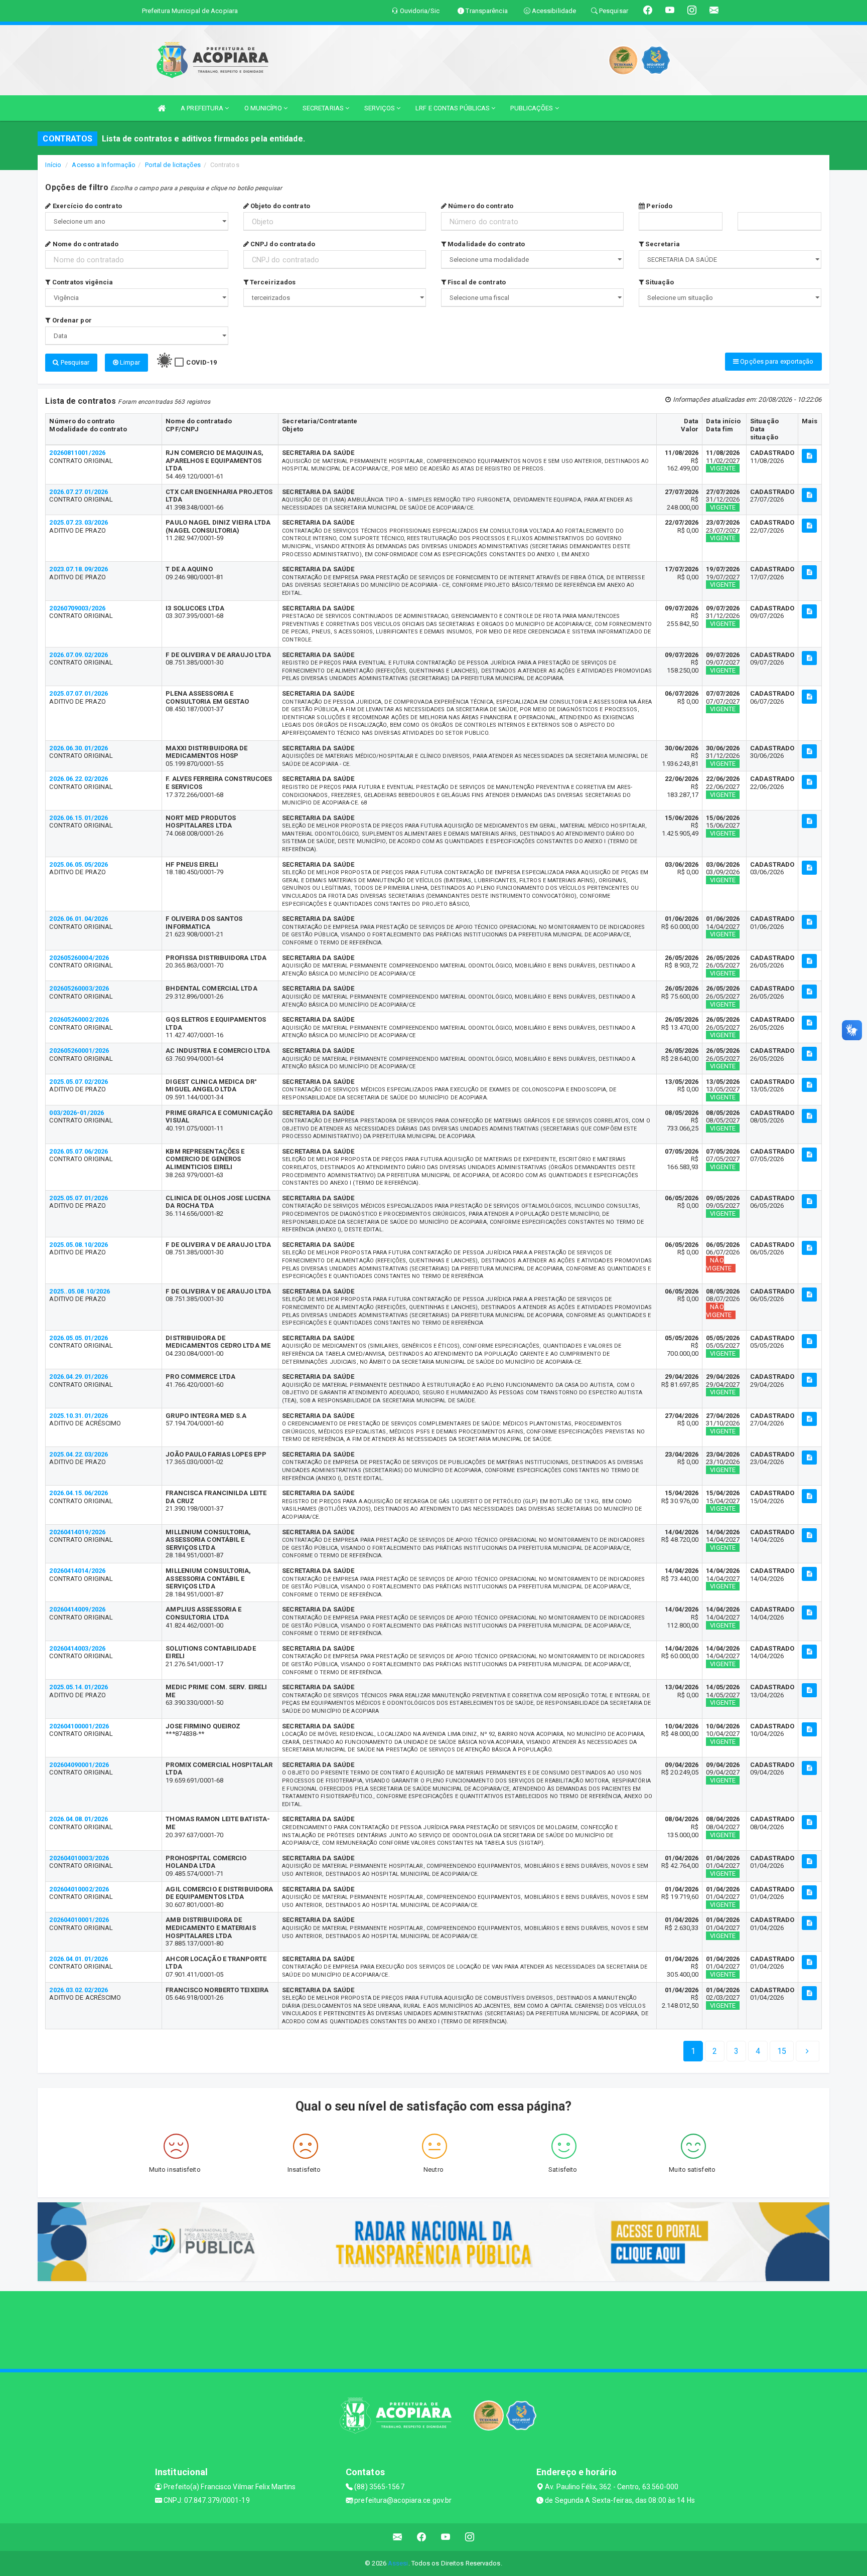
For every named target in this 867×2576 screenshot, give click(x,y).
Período (659, 206)
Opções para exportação (776, 361)
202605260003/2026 (79, 988)
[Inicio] (162, 108)
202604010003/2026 (79, 1858)
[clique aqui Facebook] (422, 2537)
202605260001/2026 (79, 1051)
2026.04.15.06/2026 (79, 1493)
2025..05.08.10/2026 (80, 1291)
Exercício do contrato (86, 206)
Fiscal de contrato (476, 282)
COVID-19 (201, 362)
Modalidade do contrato (485, 244)
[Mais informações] (809, 456)
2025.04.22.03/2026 (79, 1454)
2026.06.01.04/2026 (79, 919)
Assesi (398, 2563)
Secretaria (662, 244)
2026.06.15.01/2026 (79, 818)
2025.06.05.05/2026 (79, 864)
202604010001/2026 (79, 1920)
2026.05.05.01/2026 (79, 1338)
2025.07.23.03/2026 (79, 522)
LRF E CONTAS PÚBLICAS (453, 108)
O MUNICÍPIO (264, 108)
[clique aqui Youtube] (446, 2537)
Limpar (129, 362)
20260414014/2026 (77, 1571)
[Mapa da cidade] (434, 2329)
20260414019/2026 (77, 1532)
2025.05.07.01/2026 (79, 1198)
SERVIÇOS (380, 108)
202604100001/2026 (79, 1726)
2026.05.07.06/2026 (79, 1151)
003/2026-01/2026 (77, 1113)
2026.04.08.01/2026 (79, 1819)
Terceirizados (272, 282)
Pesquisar (75, 362)
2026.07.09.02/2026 (79, 655)
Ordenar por (71, 320)
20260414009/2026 (77, 1609)
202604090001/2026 (79, 1765)
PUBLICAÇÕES (532, 108)
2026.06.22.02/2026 (79, 779)
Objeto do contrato (279, 206)
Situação (659, 282)
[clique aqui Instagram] (470, 2537)
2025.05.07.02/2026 (79, 1082)
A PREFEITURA (203, 108)
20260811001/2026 (77, 453)
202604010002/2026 (79, 1889)
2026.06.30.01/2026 (79, 748)
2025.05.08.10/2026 (79, 1245)
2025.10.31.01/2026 (79, 1416)
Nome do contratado (85, 244)
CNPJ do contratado (282, 244)
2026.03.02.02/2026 (79, 1990)
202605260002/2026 (79, 1019)
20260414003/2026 (77, 1648)
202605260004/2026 (79, 958)
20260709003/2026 (77, 608)
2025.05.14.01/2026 (79, 1687)
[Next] (807, 2051)
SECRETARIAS (324, 108)
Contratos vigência (82, 282)
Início (53, 165)
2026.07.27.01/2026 (79, 492)
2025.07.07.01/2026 (79, 693)
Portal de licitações (173, 165)
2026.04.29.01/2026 (79, 1377)
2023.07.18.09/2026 (79, 569)
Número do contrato (480, 206)
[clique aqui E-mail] (398, 2537)
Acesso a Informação (104, 165)
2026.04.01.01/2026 (79, 1959)
